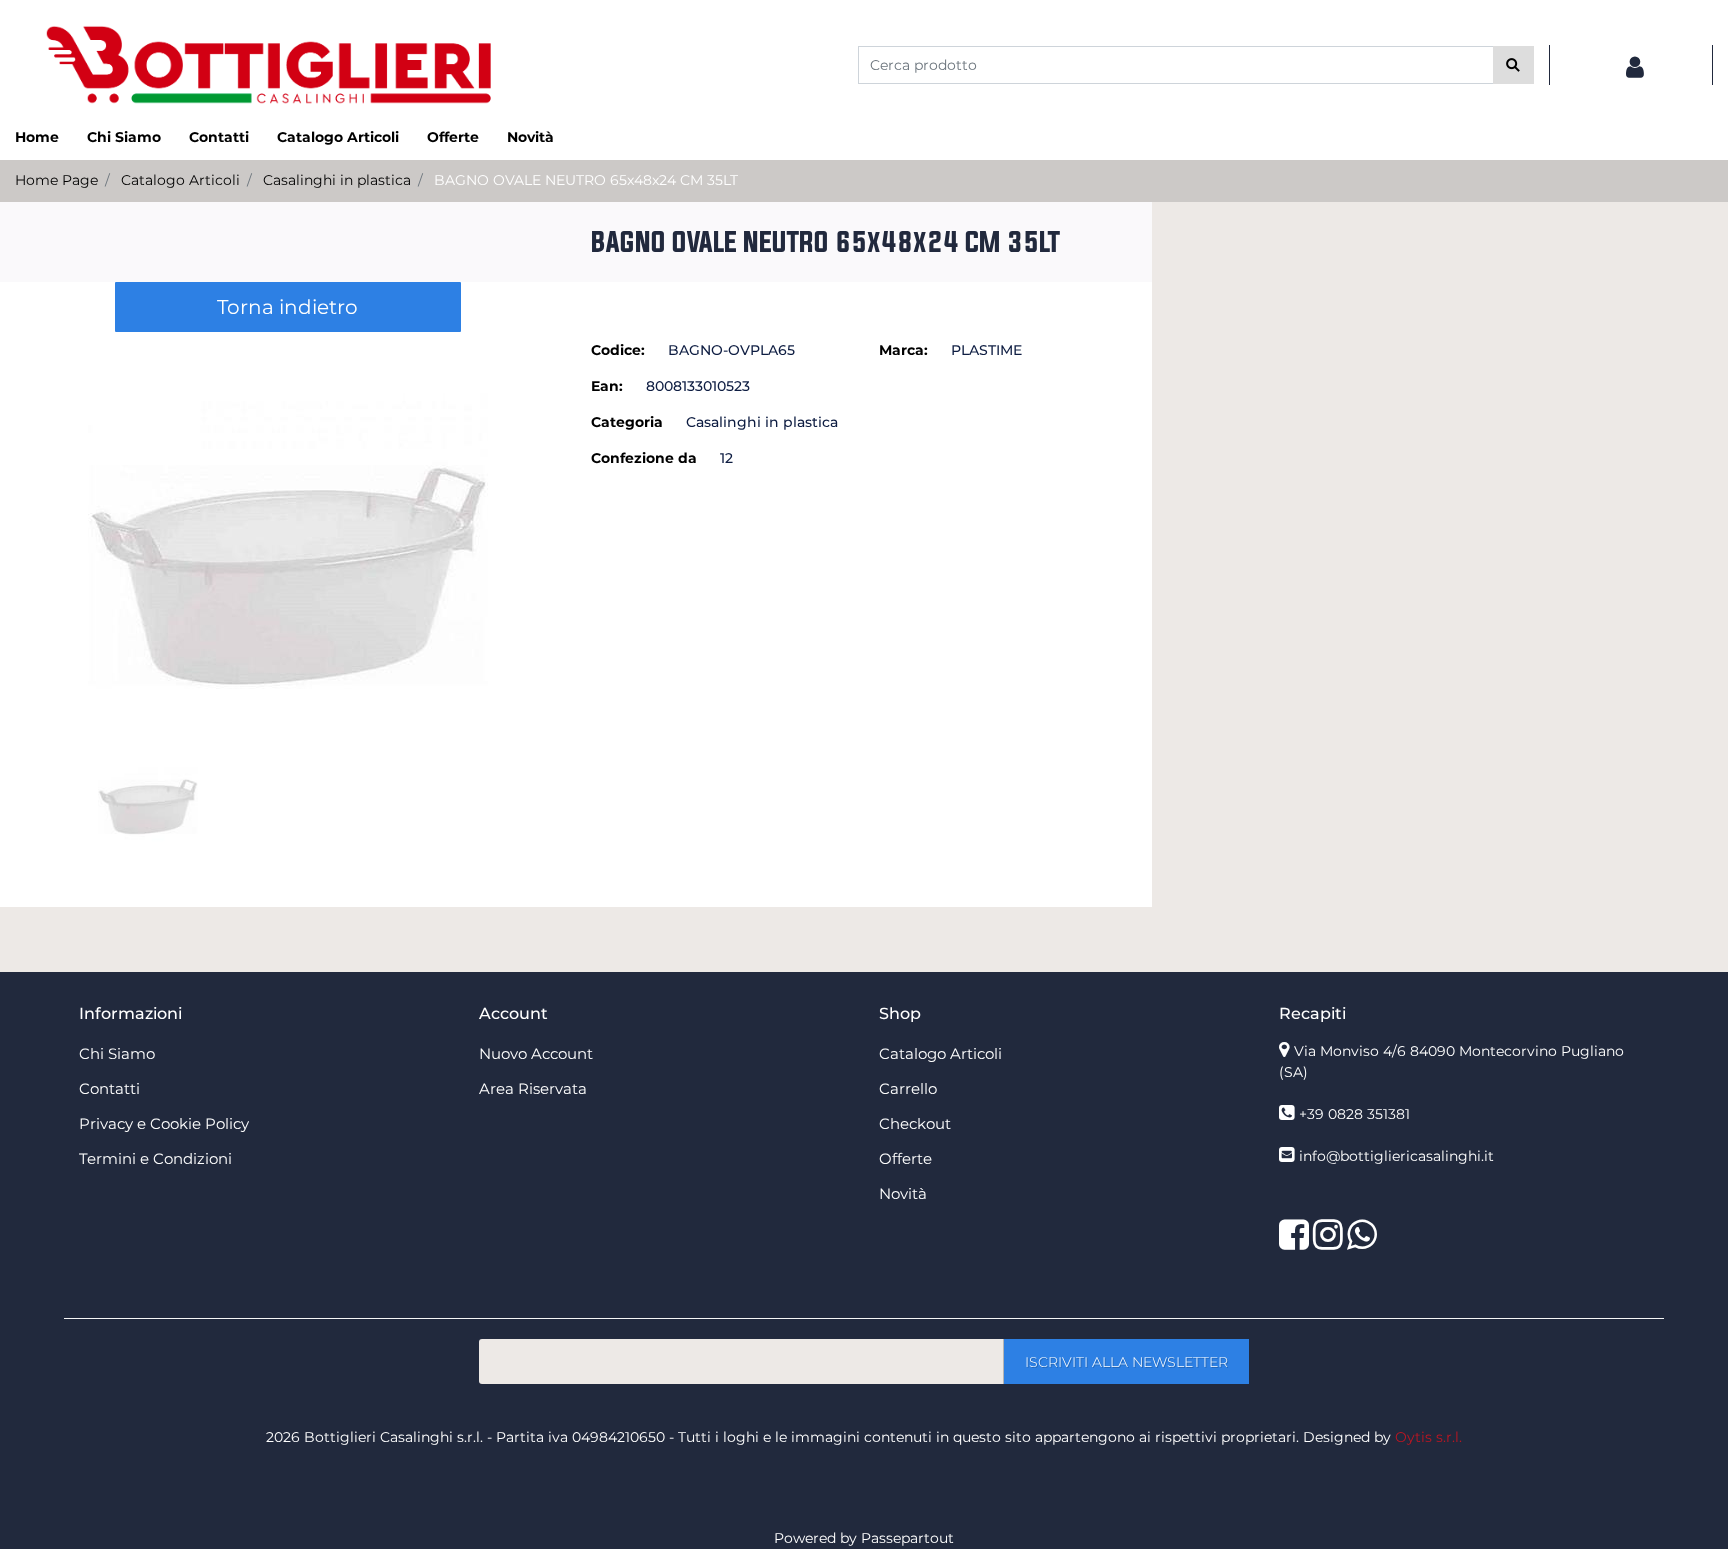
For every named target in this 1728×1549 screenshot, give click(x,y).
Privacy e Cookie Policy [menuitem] (164, 1123)
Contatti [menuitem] (219, 137)
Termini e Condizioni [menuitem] (155, 1158)
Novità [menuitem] (530, 137)
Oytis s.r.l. (1428, 1437)
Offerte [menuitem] (453, 137)
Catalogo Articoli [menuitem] (338, 137)
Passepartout (907, 1538)
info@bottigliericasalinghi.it (1396, 1156)
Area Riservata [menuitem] (533, 1088)
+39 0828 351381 (1354, 1114)
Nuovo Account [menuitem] (536, 1053)
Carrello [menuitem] (908, 1088)
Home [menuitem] (37, 137)
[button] (1513, 65)
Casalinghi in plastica (337, 180)
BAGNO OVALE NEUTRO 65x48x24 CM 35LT (586, 180)
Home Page (56, 180)
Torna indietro (287, 307)
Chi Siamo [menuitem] (124, 137)
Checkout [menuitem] (915, 1123)
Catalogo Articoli (180, 180)
